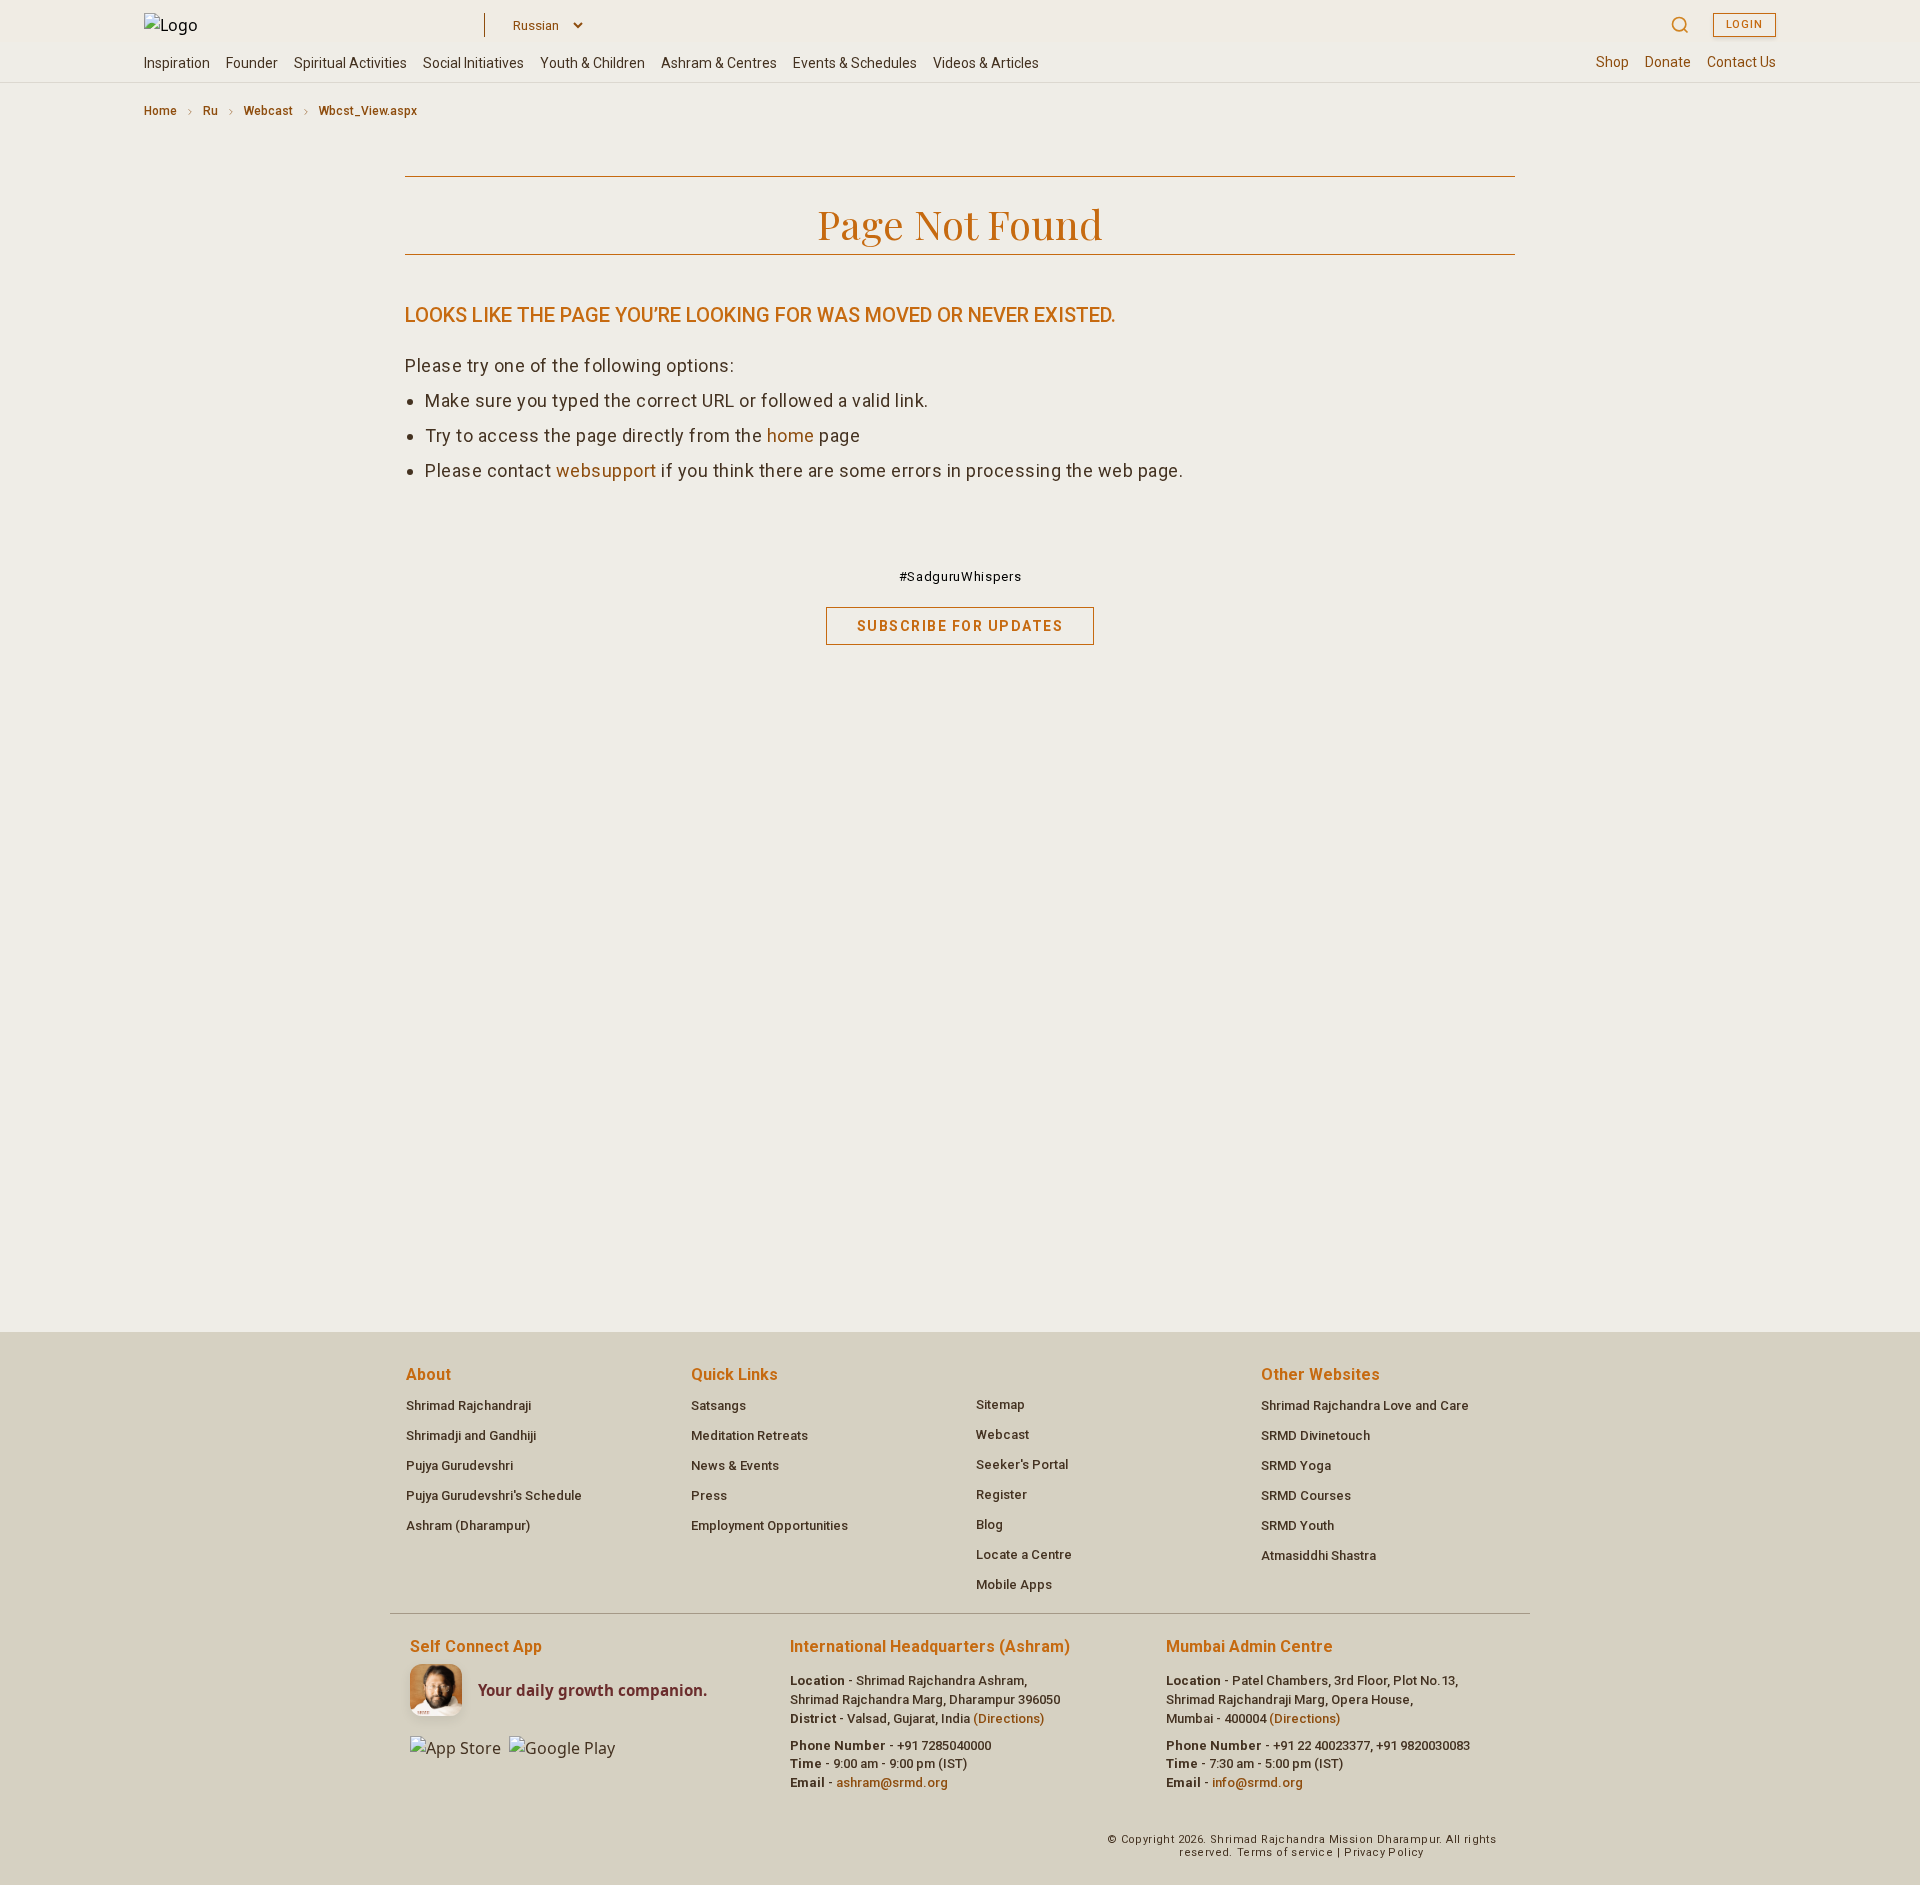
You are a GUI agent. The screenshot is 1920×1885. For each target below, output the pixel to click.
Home (160, 111)
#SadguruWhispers (960, 576)
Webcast (268, 111)
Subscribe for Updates (960, 626)
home (791, 435)
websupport (606, 470)
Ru (210, 111)
